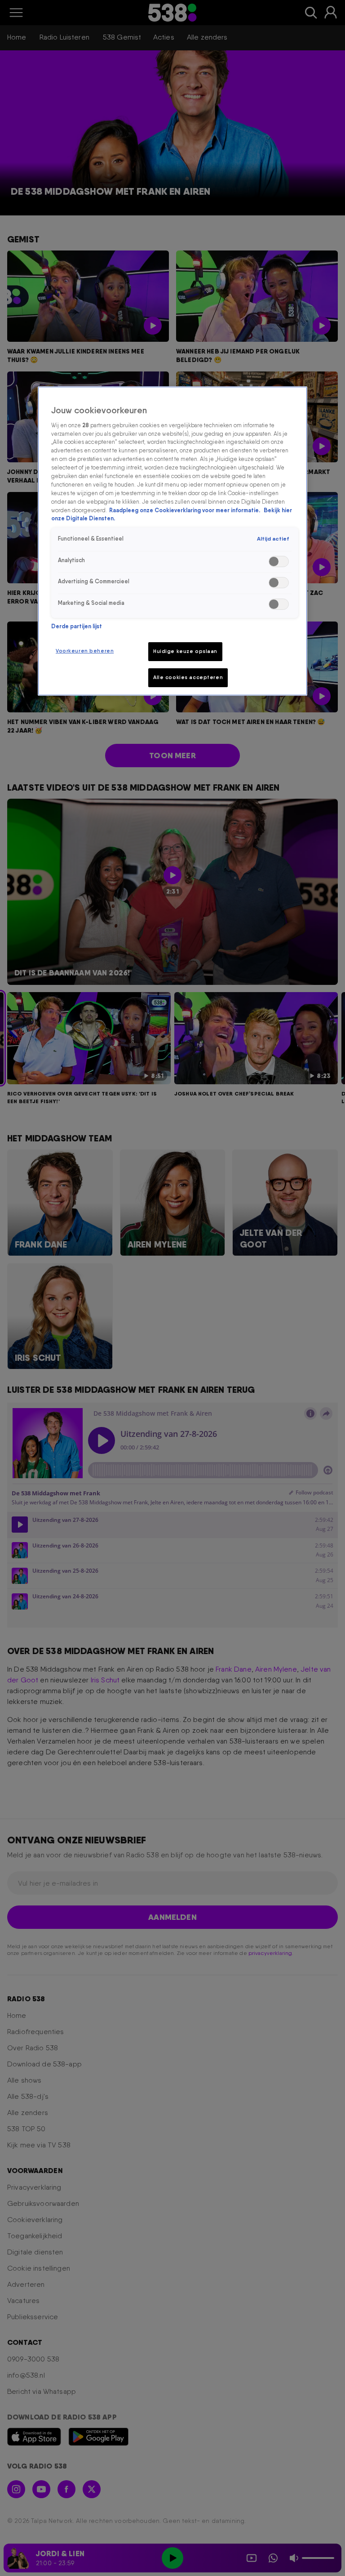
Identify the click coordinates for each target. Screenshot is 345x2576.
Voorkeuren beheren (85, 651)
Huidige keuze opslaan (185, 651)
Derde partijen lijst (77, 626)
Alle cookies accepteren (188, 677)
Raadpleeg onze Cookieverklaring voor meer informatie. (185, 510)
